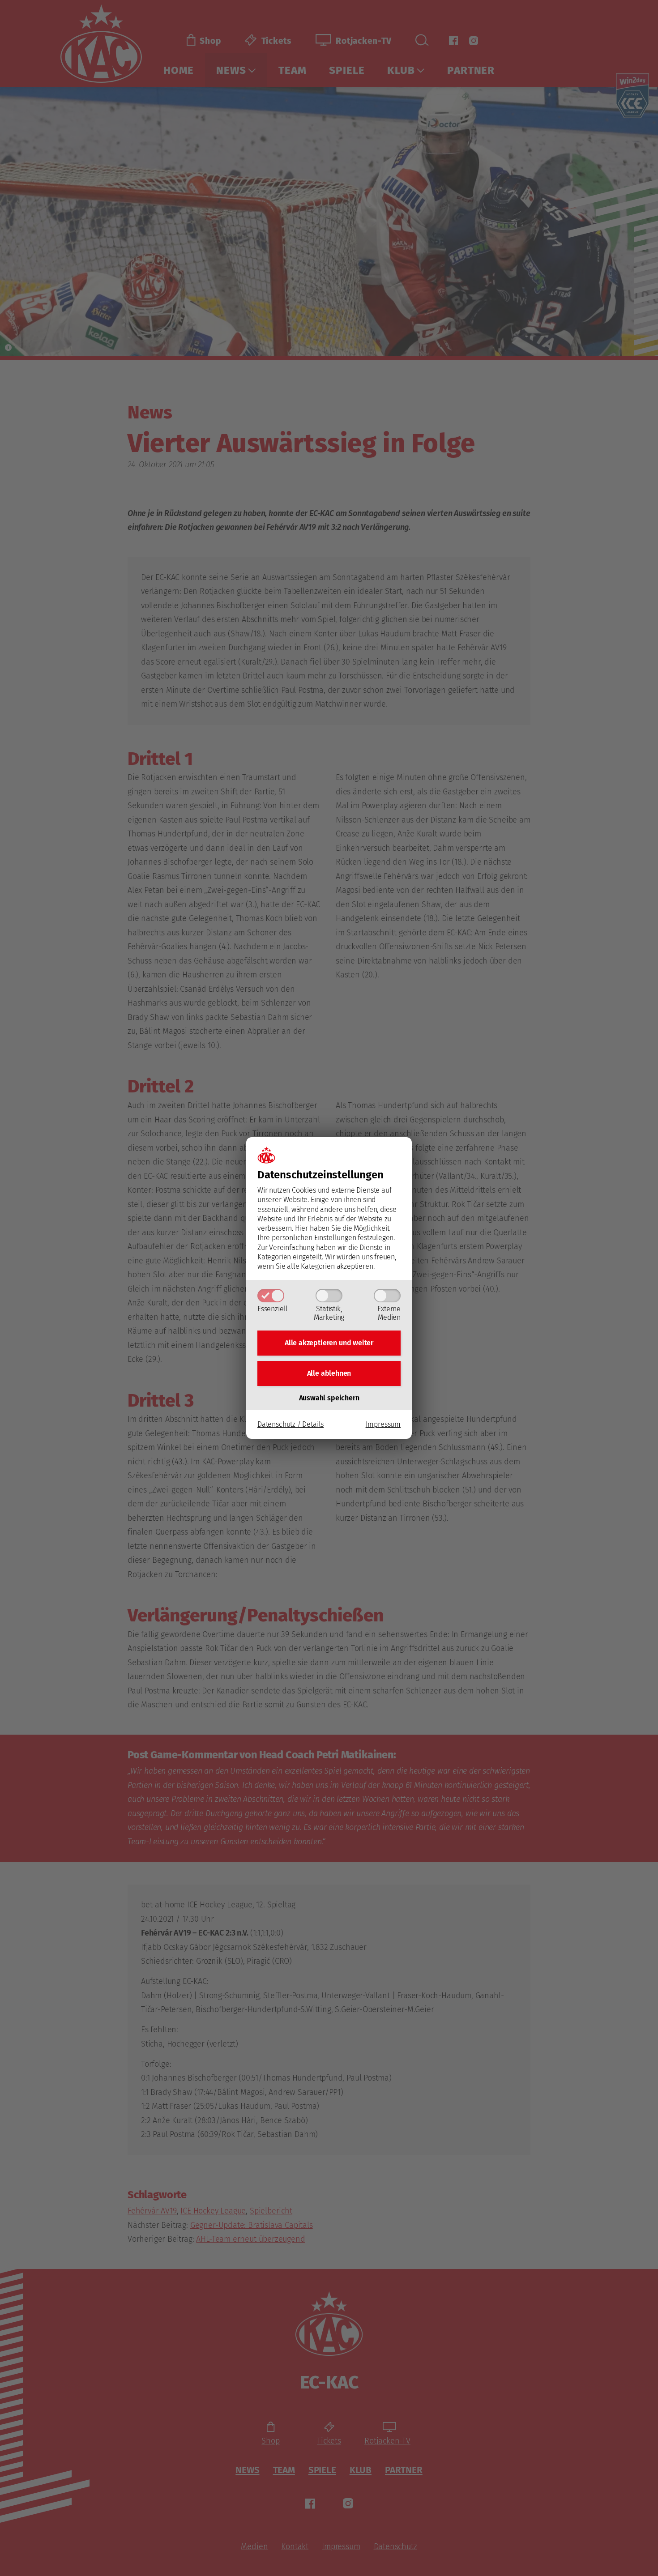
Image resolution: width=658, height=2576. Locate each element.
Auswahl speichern (329, 1398)
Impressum (383, 1424)
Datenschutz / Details (291, 1424)
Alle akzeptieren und (329, 1343)
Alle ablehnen (329, 1373)
